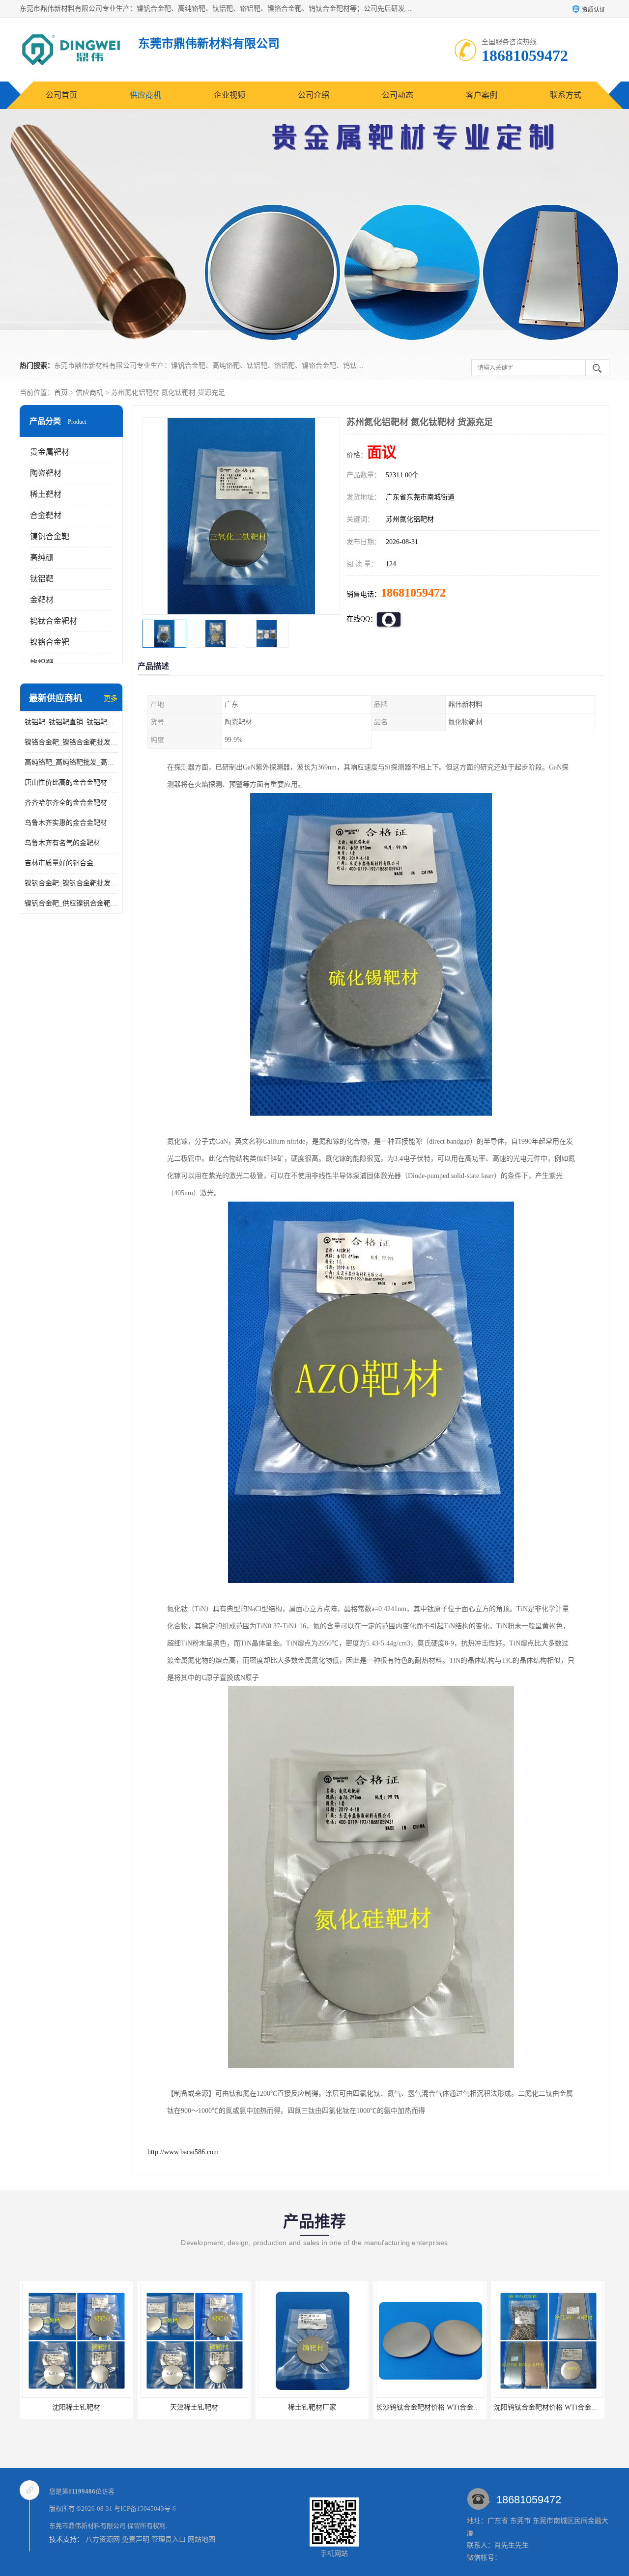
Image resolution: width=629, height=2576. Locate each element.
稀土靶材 (46, 494)
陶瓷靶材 (46, 473)
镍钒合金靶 (50, 536)
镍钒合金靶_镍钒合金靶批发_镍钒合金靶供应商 (71, 883)
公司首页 (61, 95)
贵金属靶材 (50, 452)
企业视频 (229, 95)
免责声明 (136, 2539)
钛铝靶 (42, 579)
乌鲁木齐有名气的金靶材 (62, 843)
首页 (61, 393)
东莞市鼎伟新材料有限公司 (87, 2526)
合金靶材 (46, 515)
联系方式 (566, 95)
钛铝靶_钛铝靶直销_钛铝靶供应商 (71, 722)
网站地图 (201, 2539)
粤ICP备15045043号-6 (145, 2508)
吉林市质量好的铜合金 (59, 863)
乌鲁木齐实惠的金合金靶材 (66, 823)
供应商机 (145, 95)
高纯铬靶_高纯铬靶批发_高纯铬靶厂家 (71, 762)
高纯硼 (42, 558)
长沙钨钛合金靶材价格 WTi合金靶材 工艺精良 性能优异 (343, 2407)
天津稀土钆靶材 (76, 2407)
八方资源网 (103, 2539)
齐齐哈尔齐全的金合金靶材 (66, 803)
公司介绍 (314, 95)
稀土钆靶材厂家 (194, 2407)
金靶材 (42, 600)
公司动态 (398, 95)
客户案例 (482, 95)
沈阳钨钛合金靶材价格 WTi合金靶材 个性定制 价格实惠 (461, 2407)
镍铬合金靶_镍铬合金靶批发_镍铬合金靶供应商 (71, 742)
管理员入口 (169, 2539)
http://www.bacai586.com (183, 2152)
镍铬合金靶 (50, 642)
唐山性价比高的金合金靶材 (66, 782)
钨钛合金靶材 (54, 621)
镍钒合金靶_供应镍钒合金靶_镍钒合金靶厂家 (71, 903)
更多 (111, 699)
